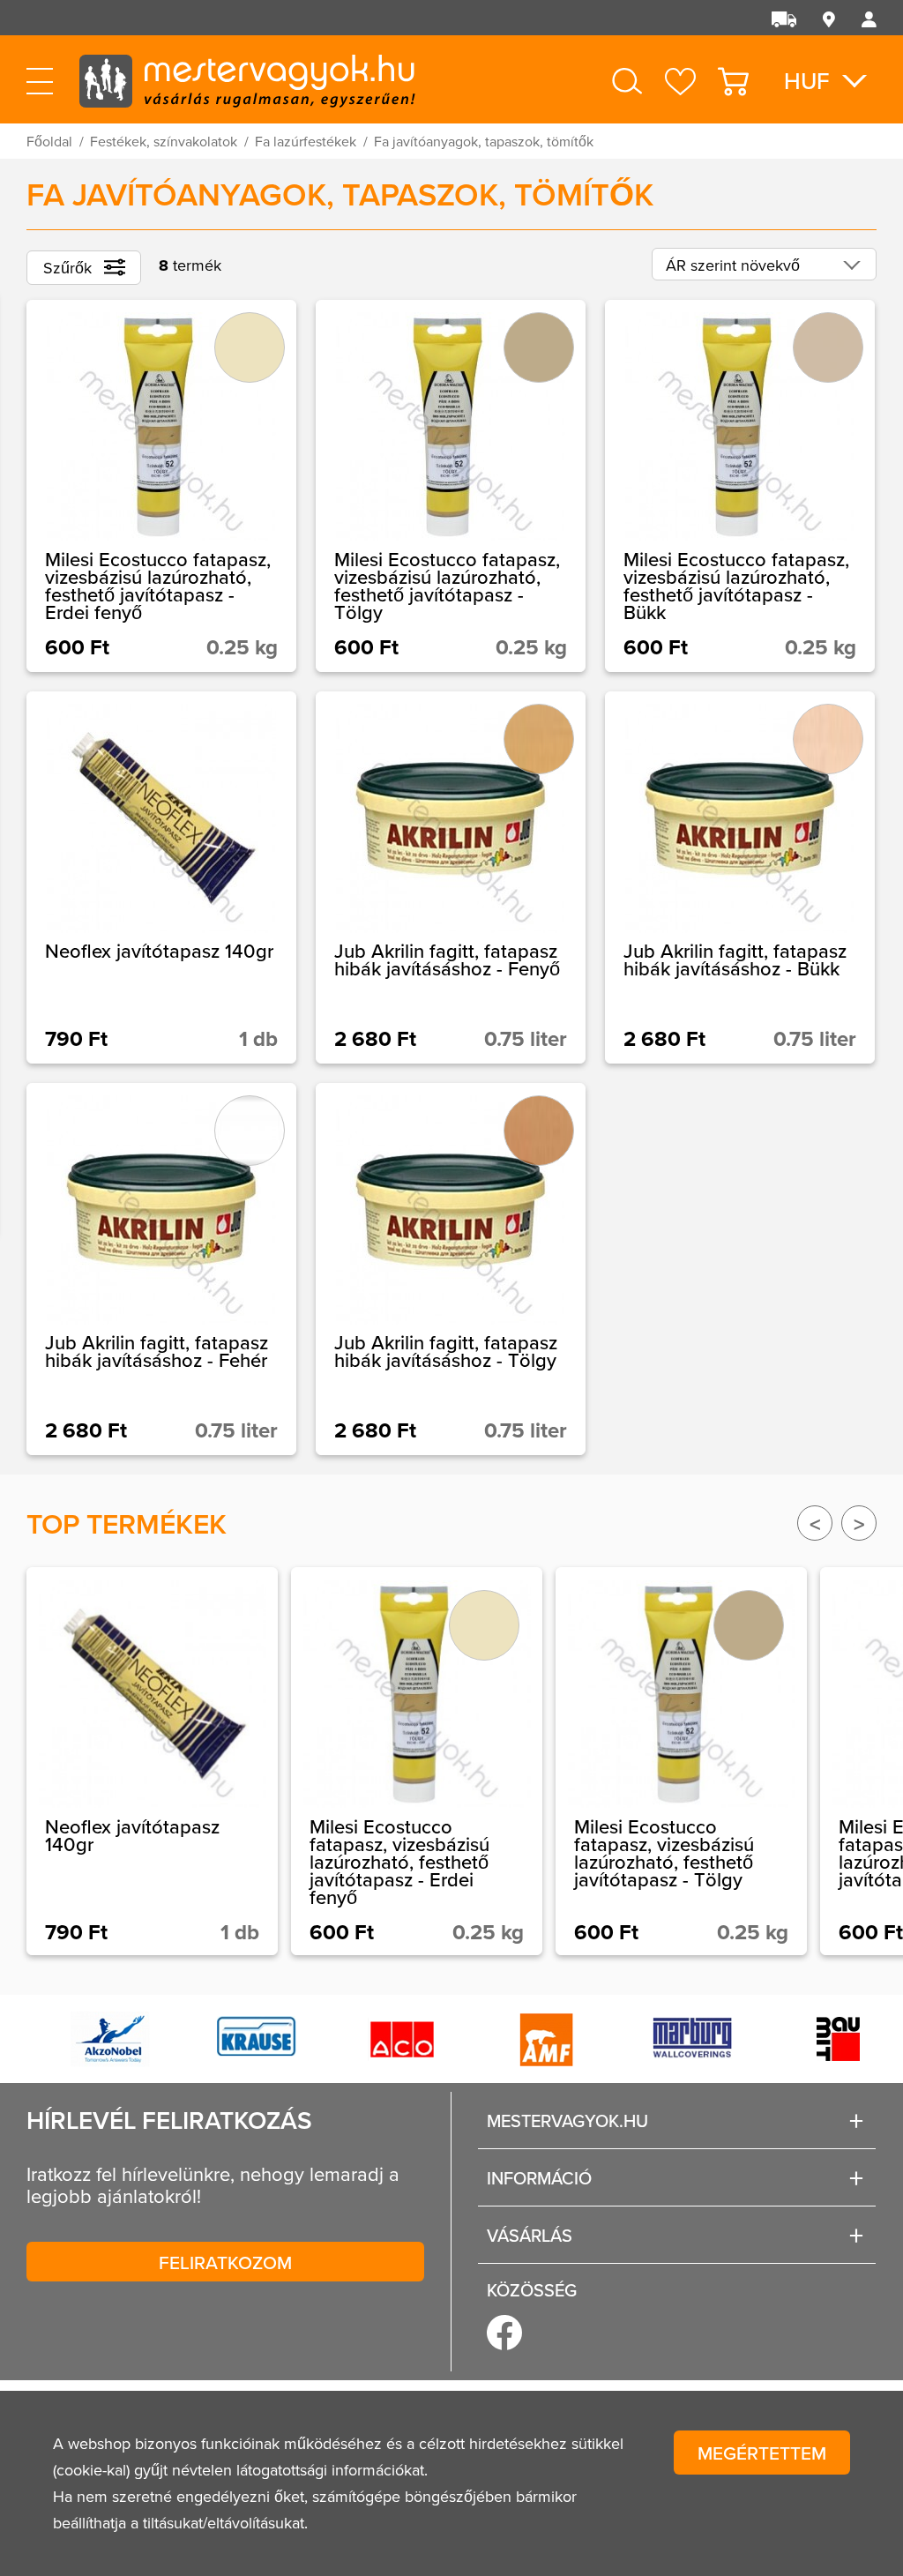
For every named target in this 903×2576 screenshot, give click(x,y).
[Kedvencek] (680, 82)
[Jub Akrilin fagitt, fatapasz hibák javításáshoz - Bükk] (740, 877)
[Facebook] (504, 2333)
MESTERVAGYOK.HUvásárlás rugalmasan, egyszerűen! (247, 79)
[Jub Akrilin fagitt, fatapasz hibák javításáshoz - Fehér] (161, 1269)
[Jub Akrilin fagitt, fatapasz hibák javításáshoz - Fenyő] (451, 877)
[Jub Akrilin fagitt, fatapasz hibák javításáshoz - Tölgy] (451, 1269)
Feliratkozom (225, 2262)
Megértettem (762, 2453)
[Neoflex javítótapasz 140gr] (161, 877)
